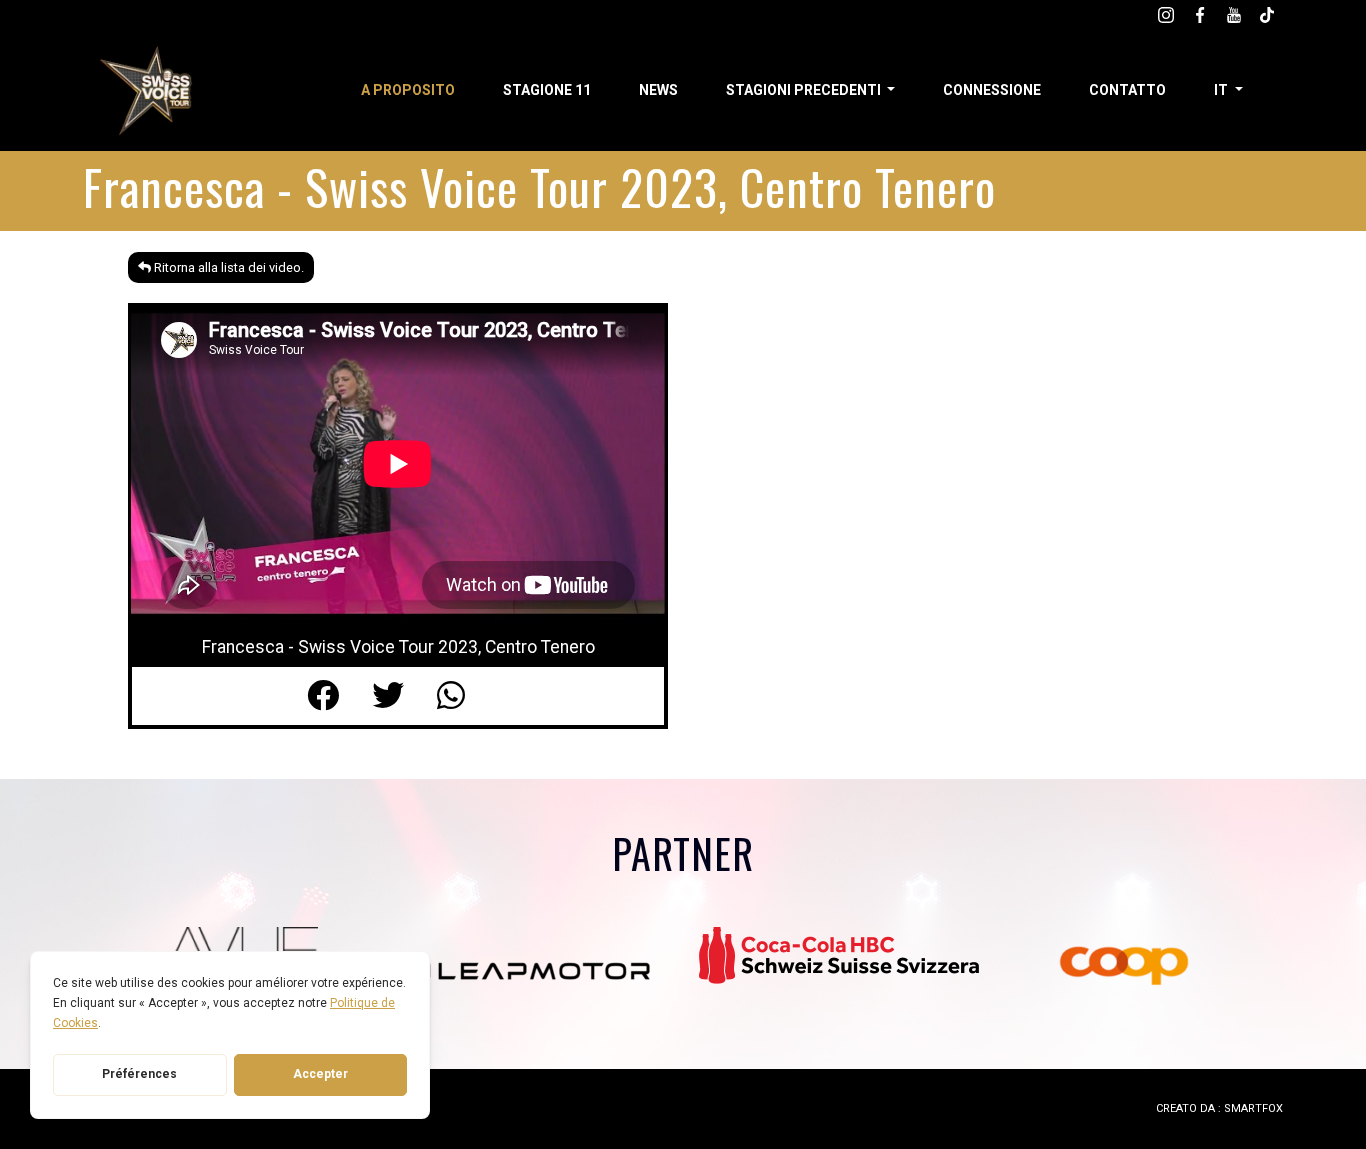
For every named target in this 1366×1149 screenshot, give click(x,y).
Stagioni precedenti (805, 90)
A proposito (408, 90)
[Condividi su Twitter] (404, 696)
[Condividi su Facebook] (339, 696)
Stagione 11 (547, 90)
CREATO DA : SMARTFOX (1219, 1108)
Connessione (992, 90)
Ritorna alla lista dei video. (227, 267)
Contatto (1127, 90)
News (658, 90)
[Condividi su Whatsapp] (463, 696)
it (1222, 90)
